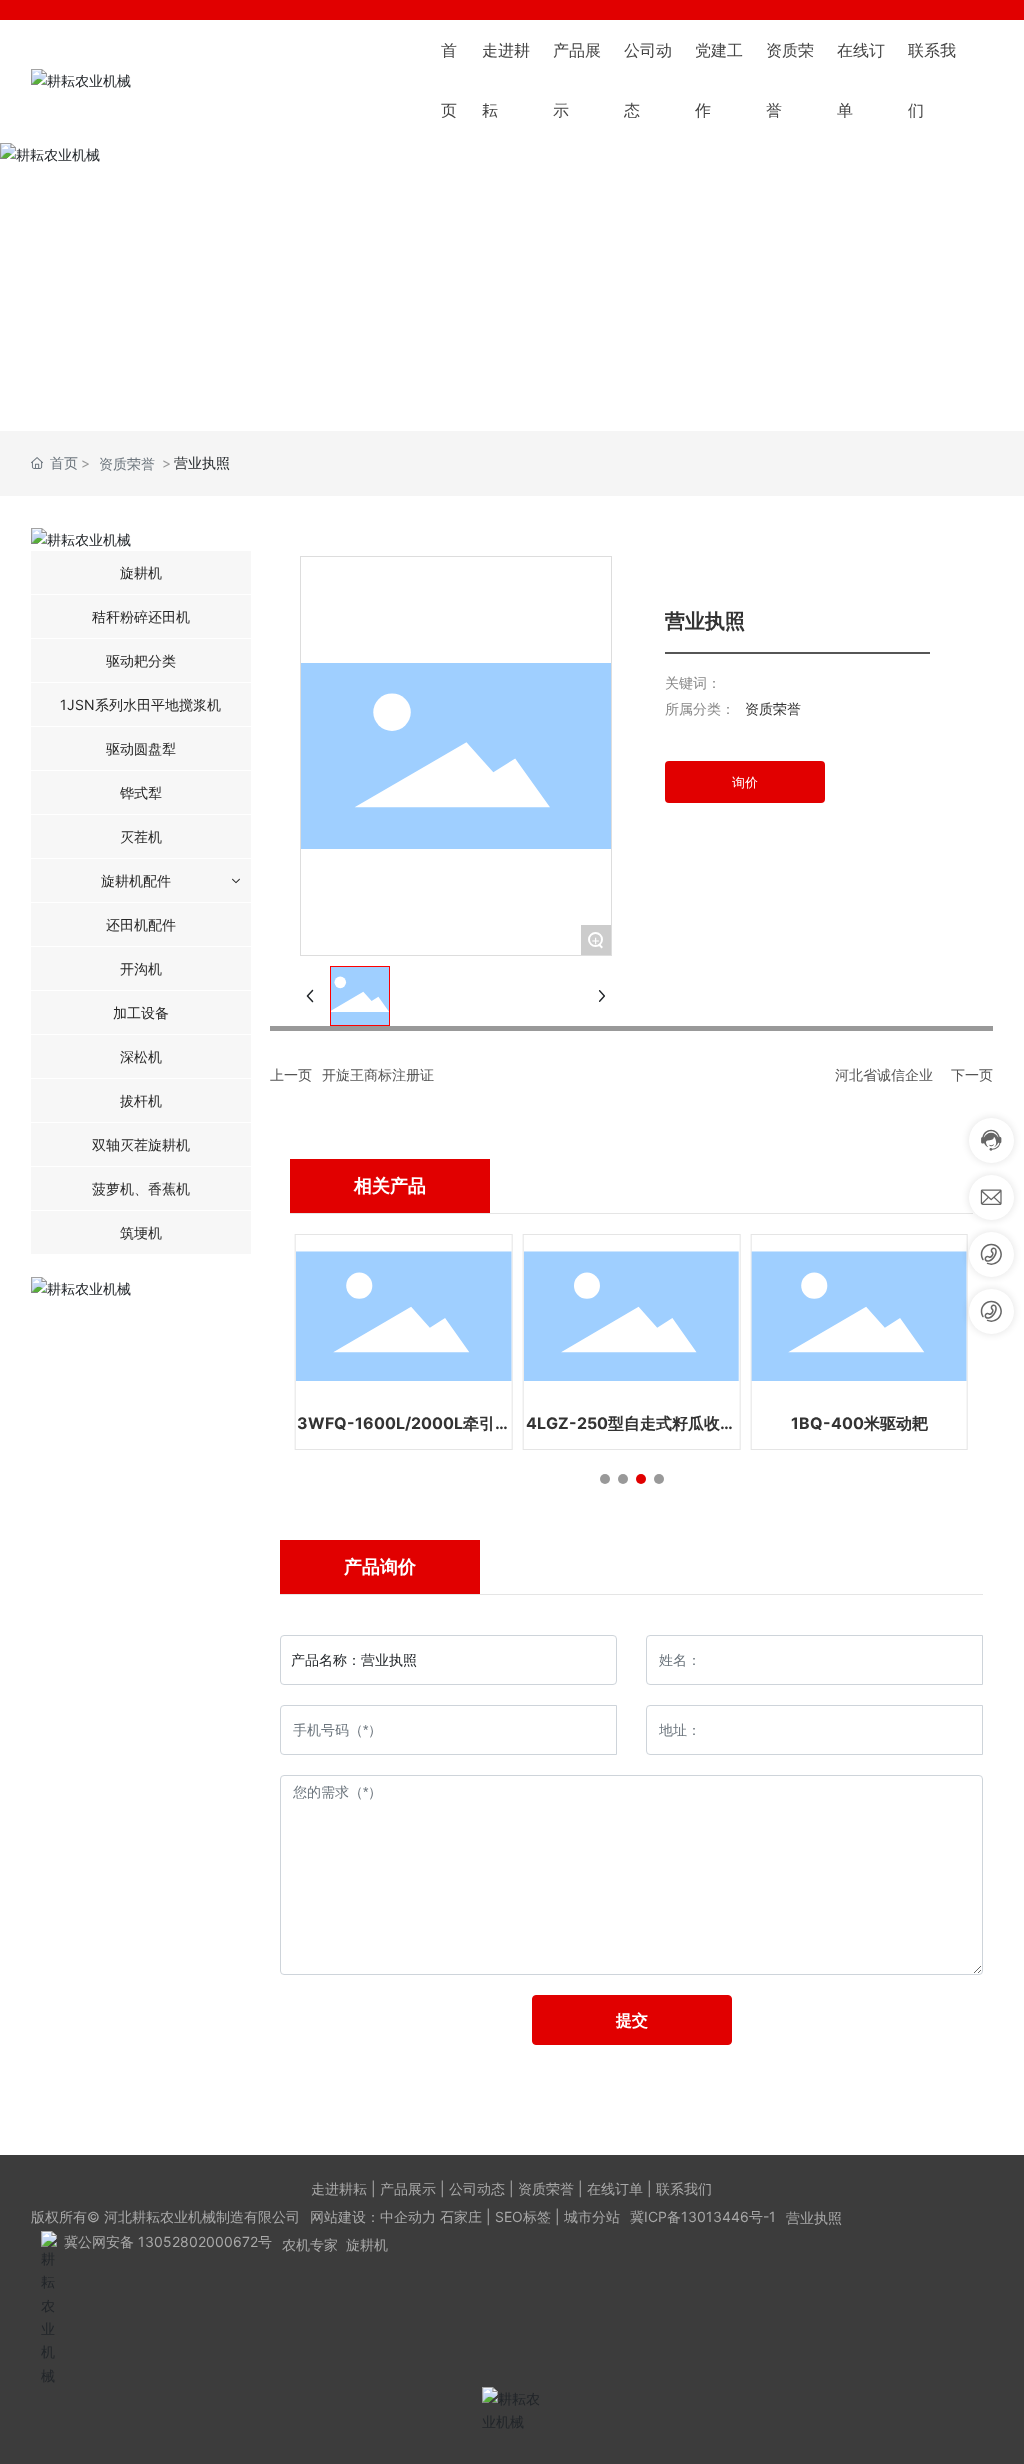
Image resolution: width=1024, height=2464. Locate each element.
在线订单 (615, 2188)
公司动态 (477, 2188)
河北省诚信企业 (884, 1074)
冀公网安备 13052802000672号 (168, 2241)
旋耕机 (367, 2244)
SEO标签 (523, 2216)
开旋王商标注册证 (378, 1074)
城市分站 (592, 2216)
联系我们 (684, 2188)
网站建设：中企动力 (373, 2216)
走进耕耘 (339, 2188)
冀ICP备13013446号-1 (703, 2216)
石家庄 (461, 2216)
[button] (605, 1479)
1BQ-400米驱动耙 (859, 1423)
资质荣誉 (127, 463)
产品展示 (408, 2188)
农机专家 (310, 2244)
